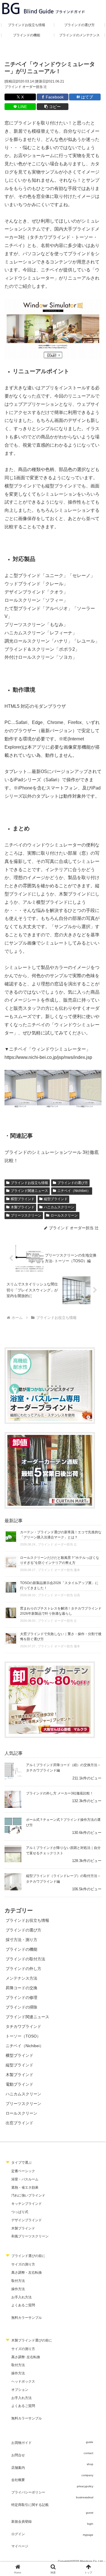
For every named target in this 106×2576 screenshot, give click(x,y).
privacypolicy (85, 2486)
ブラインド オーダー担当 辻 (26, 87)
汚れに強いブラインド (28, 2195)
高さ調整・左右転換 (27, 2273)
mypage (88, 2535)
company (87, 2475)
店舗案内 (18, 2468)
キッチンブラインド (27, 2204)
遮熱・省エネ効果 (25, 2188)
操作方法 (18, 2289)
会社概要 (18, 2480)
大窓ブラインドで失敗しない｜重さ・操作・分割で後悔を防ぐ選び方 (61, 1637)
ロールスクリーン (64, 1215)
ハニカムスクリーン (59, 1207)
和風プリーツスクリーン (30, 2236)
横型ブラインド (23, 1199)
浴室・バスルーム (25, 2179)
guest (90, 2513)
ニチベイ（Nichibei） (74, 1191)
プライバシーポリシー (28, 2492)
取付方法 (18, 2281)
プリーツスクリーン (26, 1215)
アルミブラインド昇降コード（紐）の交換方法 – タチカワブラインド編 (63, 1768)
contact (88, 2453)
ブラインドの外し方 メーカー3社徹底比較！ (60, 1793)
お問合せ (18, 2455)
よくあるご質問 (23, 2305)
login (90, 2524)
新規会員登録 (21, 2522)
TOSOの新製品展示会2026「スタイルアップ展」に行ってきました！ (59, 1585)
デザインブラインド (27, 2220)
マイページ (20, 2546)
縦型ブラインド (56, 1199)
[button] (52, 107)
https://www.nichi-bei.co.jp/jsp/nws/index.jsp (48, 1057)
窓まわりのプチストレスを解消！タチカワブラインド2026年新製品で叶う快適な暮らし (61, 1611)
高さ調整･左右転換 (26, 2357)
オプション (20, 2390)
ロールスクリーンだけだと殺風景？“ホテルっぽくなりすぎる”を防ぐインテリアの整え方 (60, 1560)
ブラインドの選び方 (73, 1183)
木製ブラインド (23, 1207)
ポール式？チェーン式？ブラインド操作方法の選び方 (63, 1822)
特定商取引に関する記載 (30, 2505)
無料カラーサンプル (27, 2318)
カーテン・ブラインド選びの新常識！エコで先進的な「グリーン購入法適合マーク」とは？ (61, 1535)
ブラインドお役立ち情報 (29, 1183)
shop (90, 2464)
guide (90, 2442)
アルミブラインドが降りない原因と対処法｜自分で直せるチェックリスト (63, 1850)
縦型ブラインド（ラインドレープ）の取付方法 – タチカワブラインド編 (63, 1879)
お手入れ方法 (21, 2297)
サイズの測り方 (23, 2264)
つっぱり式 (20, 2212)
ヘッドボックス (23, 2381)
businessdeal (85, 2497)
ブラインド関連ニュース (29, 1191)
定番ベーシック (23, 2171)
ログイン (18, 2534)
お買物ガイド (21, 2443)
